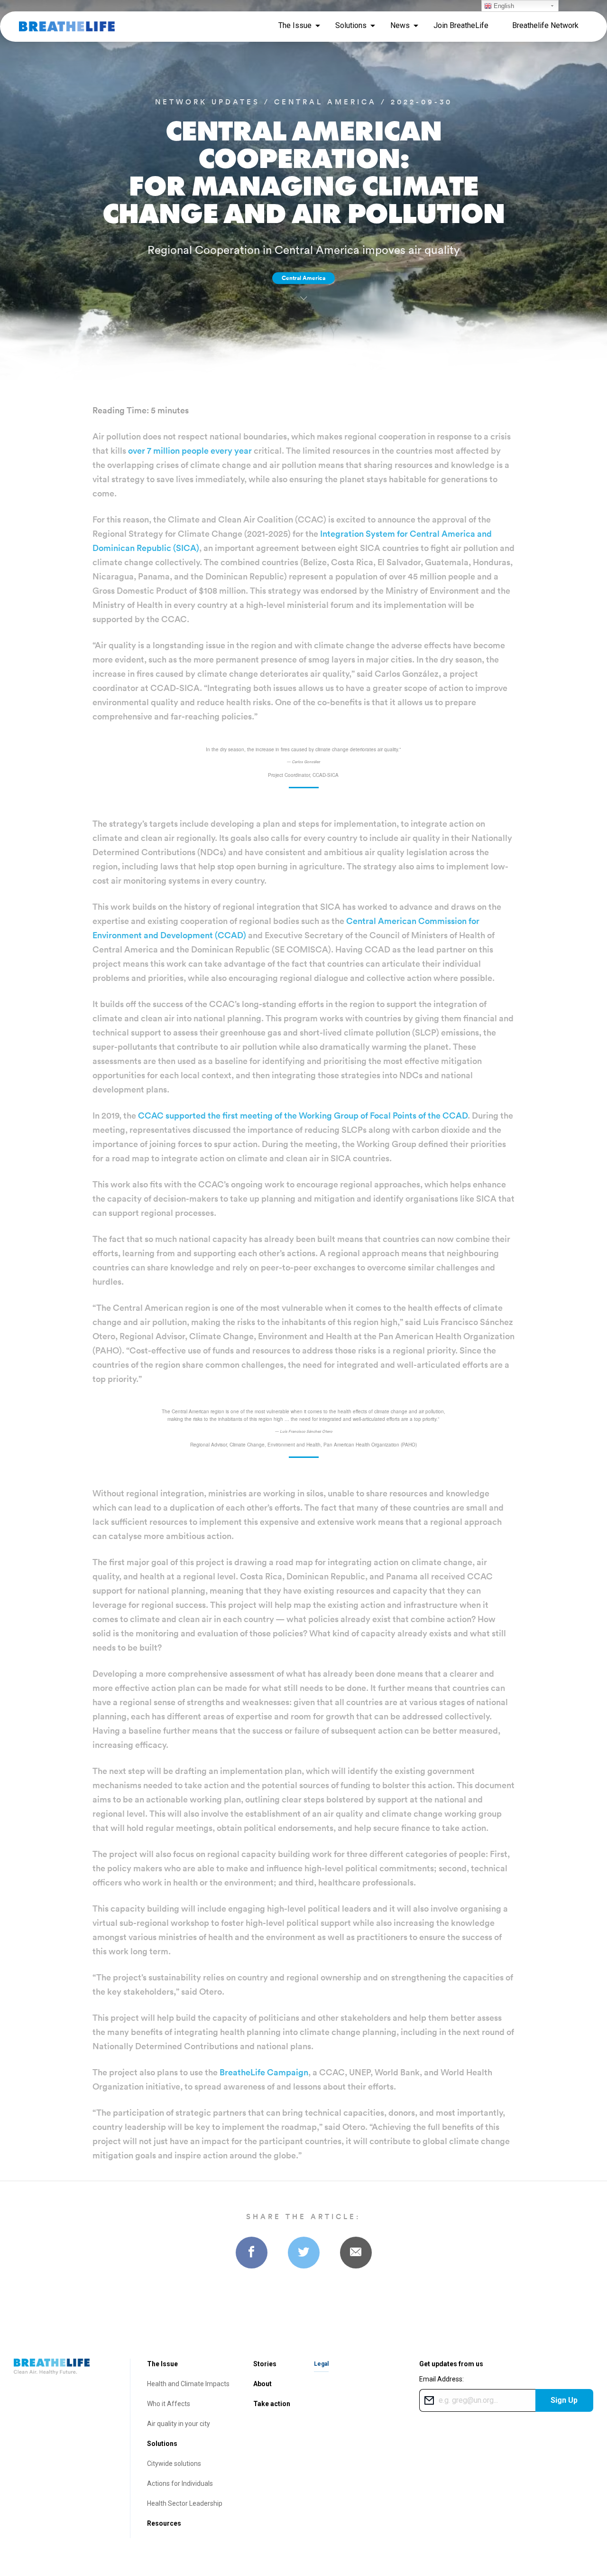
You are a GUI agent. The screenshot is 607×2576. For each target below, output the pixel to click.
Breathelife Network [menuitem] (545, 25)
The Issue (162, 2364)
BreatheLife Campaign (264, 2072)
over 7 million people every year (190, 451)
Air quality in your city (179, 2424)
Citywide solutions (174, 2464)
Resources (164, 2523)
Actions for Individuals (180, 2483)
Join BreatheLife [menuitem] (461, 25)
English (503, 6)
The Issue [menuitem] (295, 25)
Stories (265, 2364)
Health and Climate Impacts (188, 2384)
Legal (321, 2364)
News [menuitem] (400, 25)
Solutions (162, 2444)
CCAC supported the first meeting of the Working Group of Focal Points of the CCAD (303, 1115)
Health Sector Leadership (185, 2503)
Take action (272, 2404)
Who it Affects (169, 2404)
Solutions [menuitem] (351, 25)
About (262, 2384)
